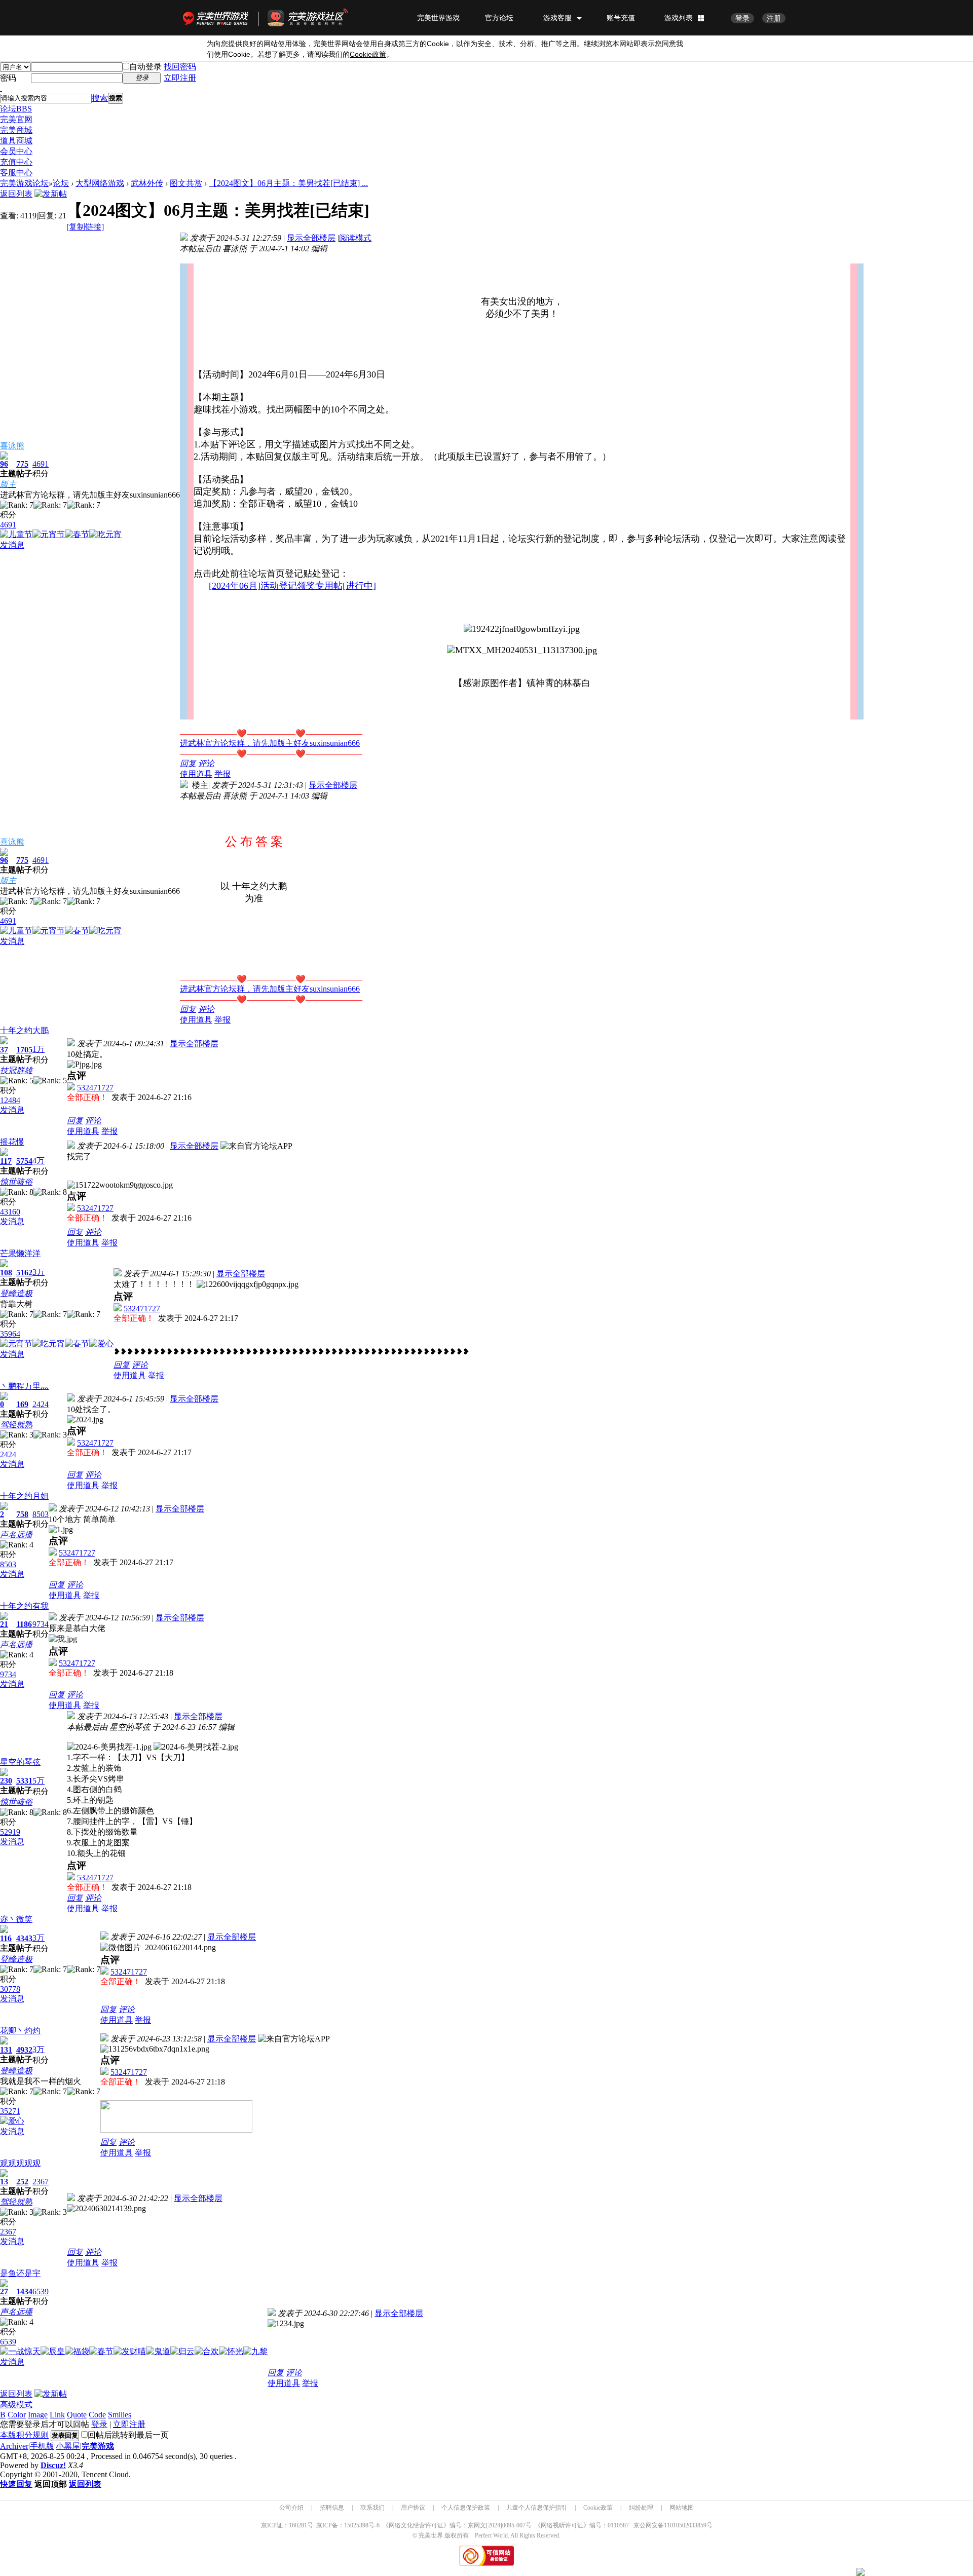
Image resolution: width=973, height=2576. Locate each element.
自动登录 (145, 67)
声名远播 (16, 1535)
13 (4, 2182)
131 (6, 2050)
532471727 (95, 1088)
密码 (8, 78)
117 (6, 1161)
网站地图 (682, 2508)
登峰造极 (16, 1293)
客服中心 (16, 173)
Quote (77, 2415)
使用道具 (196, 774)
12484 (10, 1100)
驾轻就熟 (16, 1425)
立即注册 (180, 78)
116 (6, 1938)
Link (57, 2415)
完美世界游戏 (218, 18)
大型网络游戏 (100, 183)
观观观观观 (20, 2163)
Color (17, 2415)
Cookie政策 (598, 2508)
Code (97, 2415)
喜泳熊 (12, 446)
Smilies (120, 2415)
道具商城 (16, 141)
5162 (24, 1273)
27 (4, 2291)
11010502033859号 (688, 2525)
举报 (222, 774)
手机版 (42, 2446)
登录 (742, 18)
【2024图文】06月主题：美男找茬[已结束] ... (288, 183)
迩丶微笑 (16, 1919)
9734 (41, 1624)
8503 (41, 1514)
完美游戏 (98, 2446)
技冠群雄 (16, 1070)
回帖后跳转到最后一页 (128, 2435)
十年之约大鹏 (24, 1030)
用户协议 (413, 2508)
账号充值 (621, 18)
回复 (188, 763)
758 (22, 1514)
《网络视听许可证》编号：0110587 (582, 2525)
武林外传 (147, 183)
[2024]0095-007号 (509, 2525)
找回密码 (180, 67)
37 (4, 1050)
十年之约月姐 (24, 1496)
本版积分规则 (24, 2435)
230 (6, 1781)
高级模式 (16, 2404)
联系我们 (372, 2508)
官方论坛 (499, 18)
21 (4, 1624)
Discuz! (53, 2465)
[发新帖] (51, 194)
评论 (206, 763)
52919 (10, 1832)
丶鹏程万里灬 (24, 1386)
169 (22, 1404)
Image (38, 2415)
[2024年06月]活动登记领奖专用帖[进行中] (292, 586)
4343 (24, 1938)
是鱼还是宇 (20, 2273)
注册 (774, 18)
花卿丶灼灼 (20, 2031)
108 (6, 1273)
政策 (368, 54)
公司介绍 (291, 2508)
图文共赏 (186, 183)
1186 (24, 1624)
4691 (41, 464)
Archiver (14, 2446)
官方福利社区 (317, 18)
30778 (10, 1989)
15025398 (356, 2525)
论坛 (16, 109)
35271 (10, 2111)
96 (4, 464)
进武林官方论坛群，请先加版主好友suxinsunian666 (270, 743)
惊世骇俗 (16, 1182)
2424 (41, 1404)
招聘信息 (332, 2508)
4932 (24, 2050)
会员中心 (16, 151)
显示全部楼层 (311, 238)
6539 (41, 2291)
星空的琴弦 (20, 1762)
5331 (24, 1781)
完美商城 (16, 130)
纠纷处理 (641, 2508)
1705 (24, 1050)
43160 (10, 1212)
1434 (24, 2291)
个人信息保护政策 (466, 2508)
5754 (24, 1161)
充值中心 (16, 162)
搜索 (100, 98)
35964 (10, 1334)
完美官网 (16, 119)
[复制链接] (85, 227)
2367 (41, 2182)
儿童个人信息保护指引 (537, 2508)
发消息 (12, 545)
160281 (298, 2525)
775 (22, 464)
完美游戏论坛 (24, 183)
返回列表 (16, 194)
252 (22, 2182)
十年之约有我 (24, 1606)
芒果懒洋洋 (20, 1253)
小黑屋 (68, 2446)
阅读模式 (355, 238)
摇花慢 (12, 1142)
